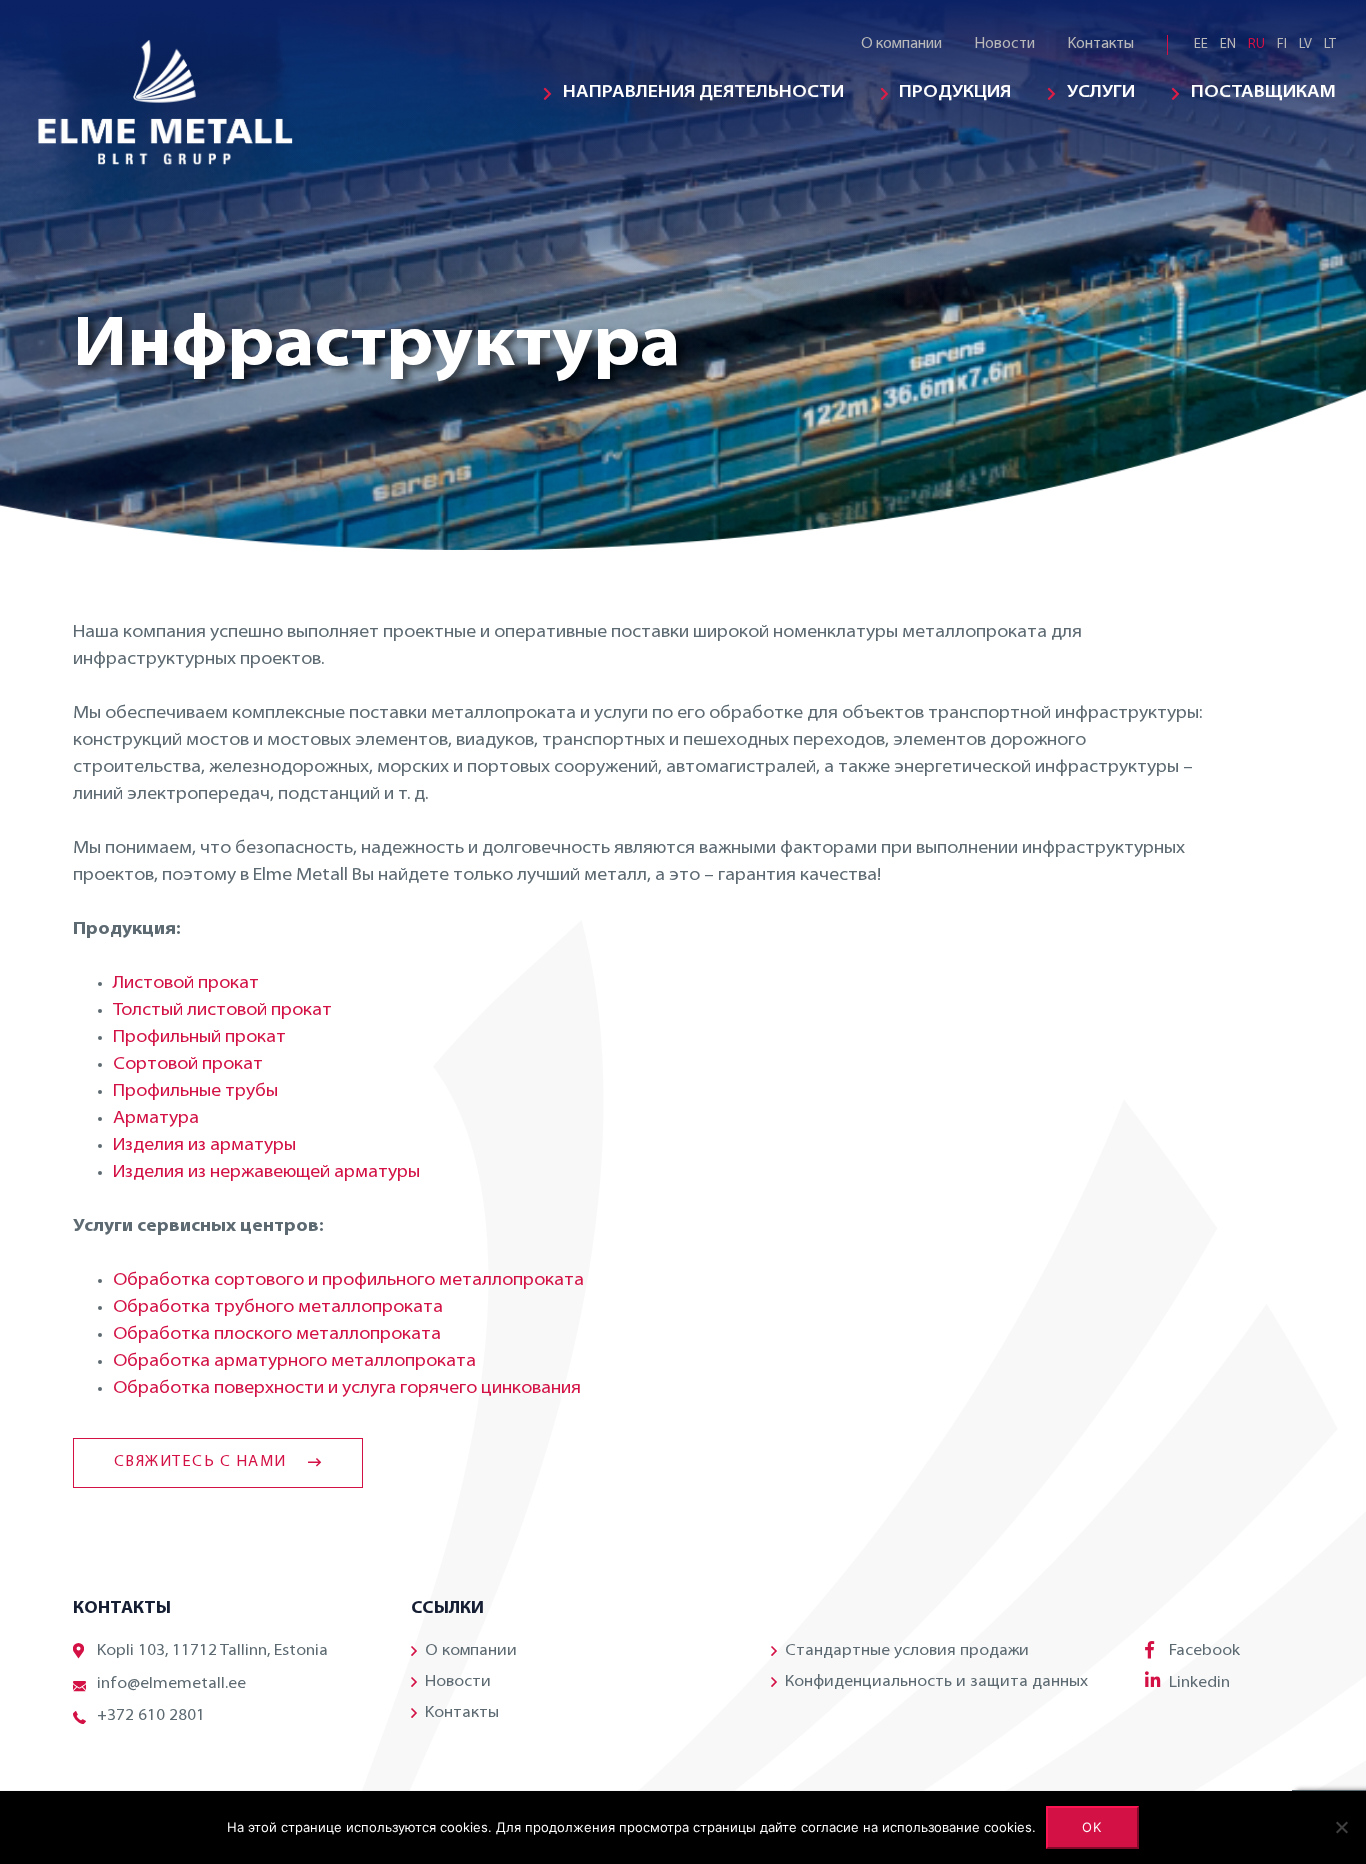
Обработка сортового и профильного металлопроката (348, 1281)
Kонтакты (1100, 44)
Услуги (1101, 93)
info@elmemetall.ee (171, 1684)
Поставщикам (1263, 93)
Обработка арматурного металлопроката (294, 1362)
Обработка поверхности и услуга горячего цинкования (347, 1389)
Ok (1092, 1827)
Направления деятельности (703, 93)
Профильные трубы (195, 1092)
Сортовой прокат (188, 1065)
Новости (1004, 44)
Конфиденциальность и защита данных (936, 1682)
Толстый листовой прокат (222, 1011)
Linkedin (1199, 1683)
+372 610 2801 (151, 1716)
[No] (1341, 1827)
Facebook (1204, 1651)
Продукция (955, 93)
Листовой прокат (186, 984)
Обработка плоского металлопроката (277, 1335)
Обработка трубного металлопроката (278, 1308)
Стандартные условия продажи (907, 1651)
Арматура (156, 1119)
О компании (901, 44)
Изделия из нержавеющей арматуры (266, 1173)
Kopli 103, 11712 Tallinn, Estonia (212, 1651)
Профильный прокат (199, 1038)
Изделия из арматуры (204, 1146)
